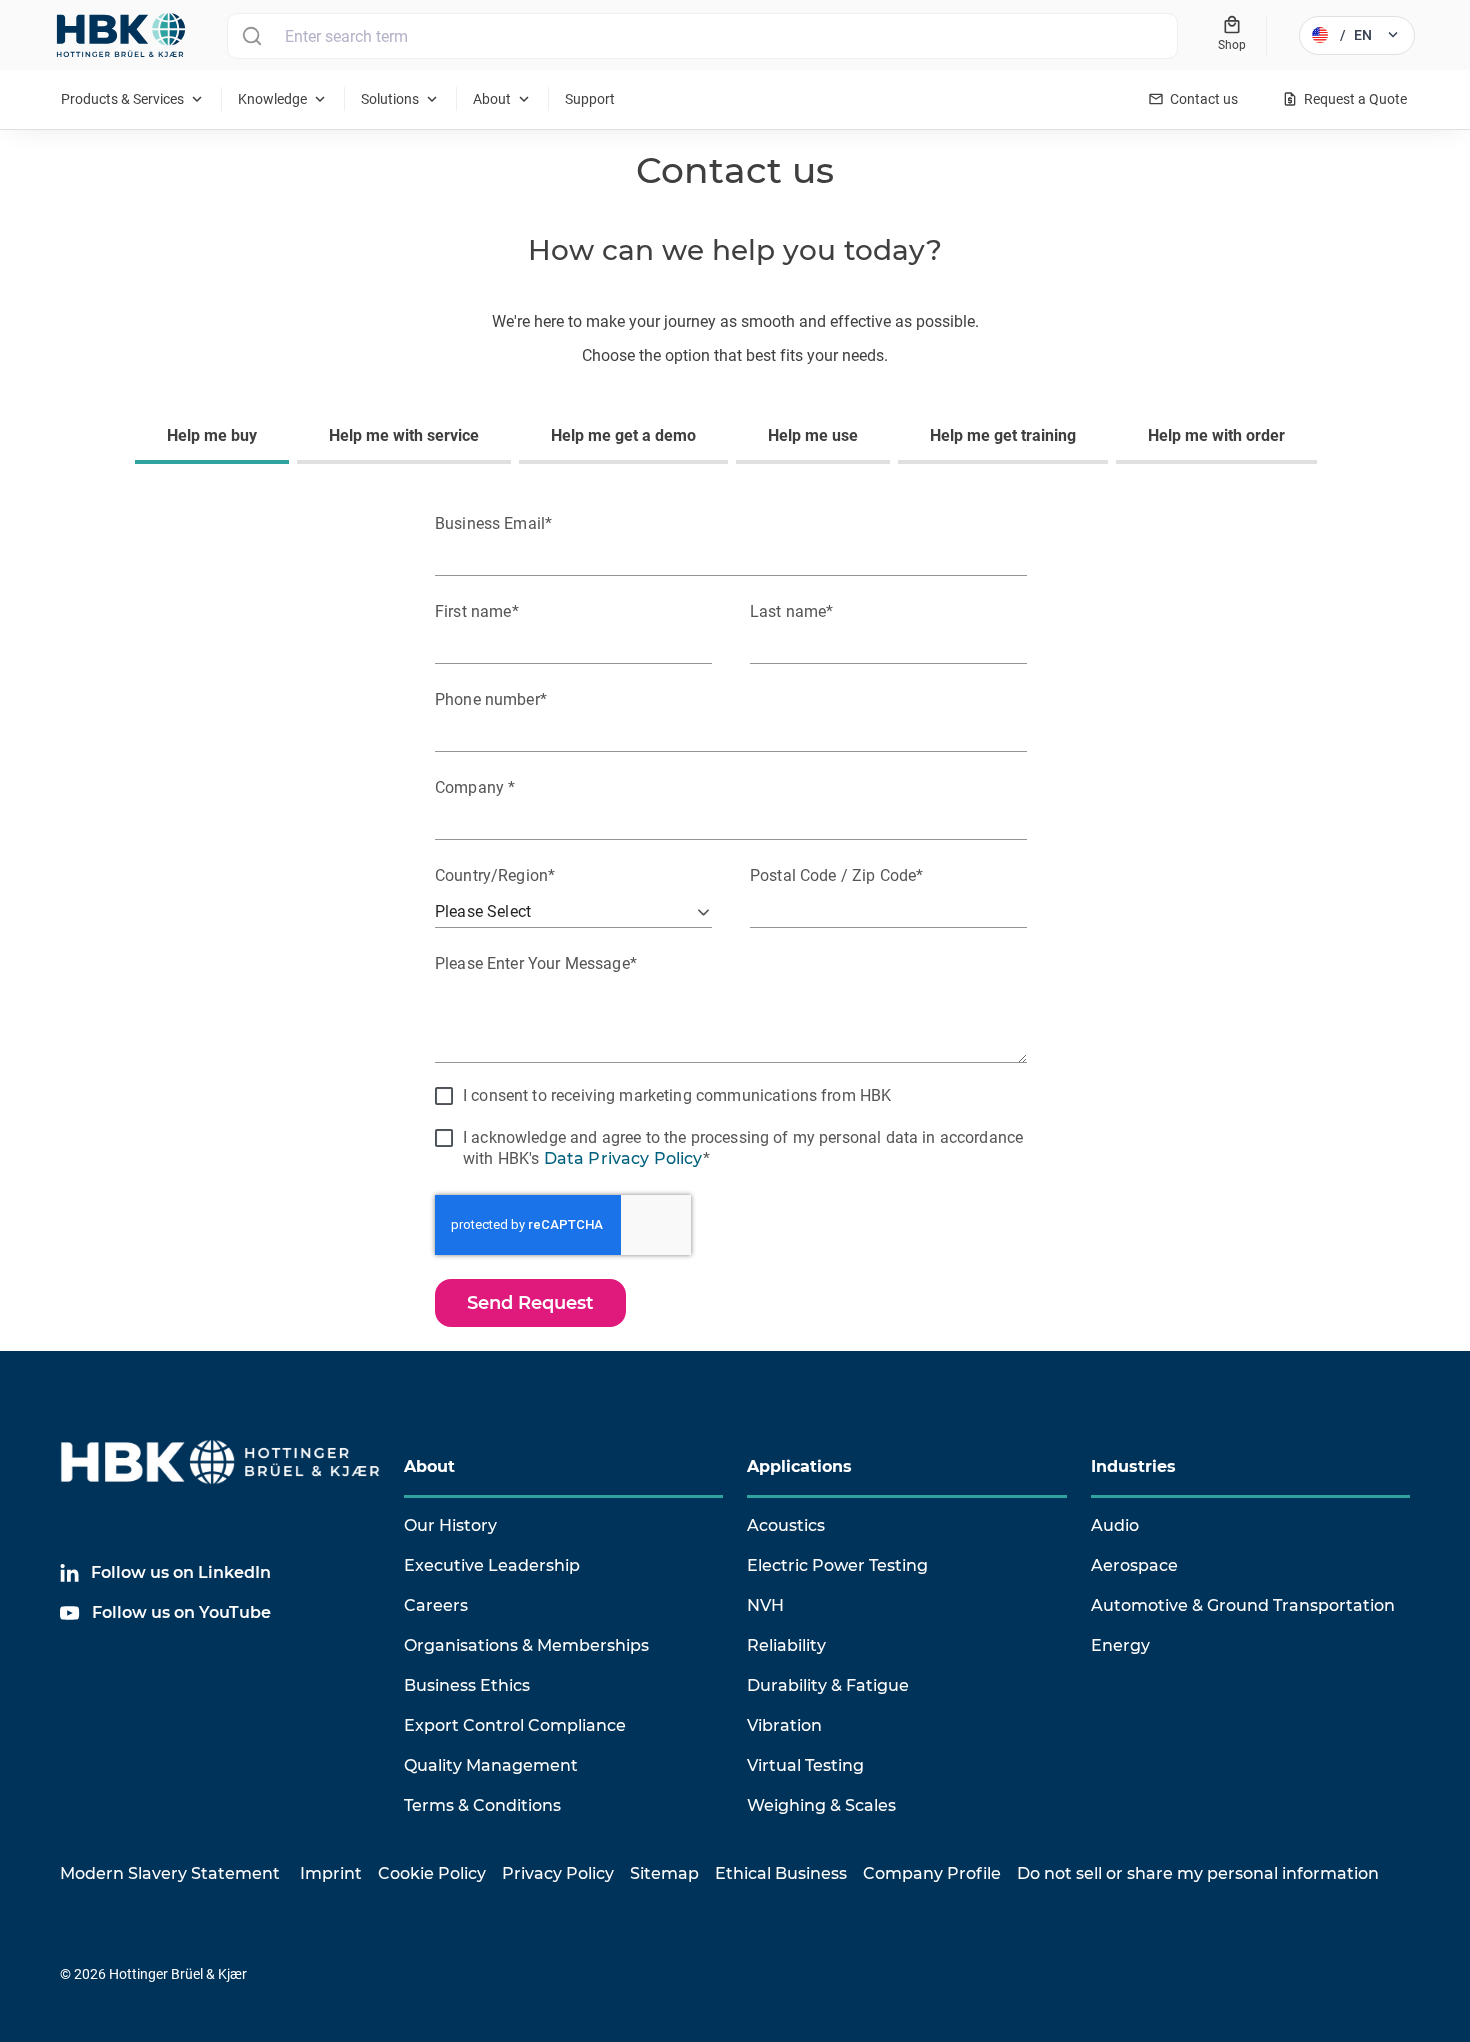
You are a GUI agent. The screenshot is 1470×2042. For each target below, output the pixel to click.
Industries (1133, 1466)
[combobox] (702, 36)
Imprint (331, 1873)
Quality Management (491, 1765)
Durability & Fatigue (828, 1685)
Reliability (786, 1645)
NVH (765, 1605)
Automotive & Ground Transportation (1243, 1605)
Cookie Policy (432, 1873)
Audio (1115, 1525)
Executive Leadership (492, 1565)
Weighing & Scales (821, 1805)
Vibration (784, 1725)
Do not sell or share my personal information (1198, 1873)
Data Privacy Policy (623, 1158)
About (429, 1466)
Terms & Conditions (482, 1805)
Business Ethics (467, 1685)
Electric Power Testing (837, 1565)
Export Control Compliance (515, 1725)
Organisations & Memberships (526, 1645)
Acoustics (786, 1525)
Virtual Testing (805, 1765)
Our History (450, 1525)
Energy (1120, 1645)
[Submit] (251, 36)
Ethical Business (781, 1873)
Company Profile (932, 1873)
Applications (799, 1466)
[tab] (216, 438)
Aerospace (1134, 1565)
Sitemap (664, 1873)
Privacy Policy (558, 1873)
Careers (436, 1605)
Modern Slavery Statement (170, 1873)
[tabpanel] (735, 915)
